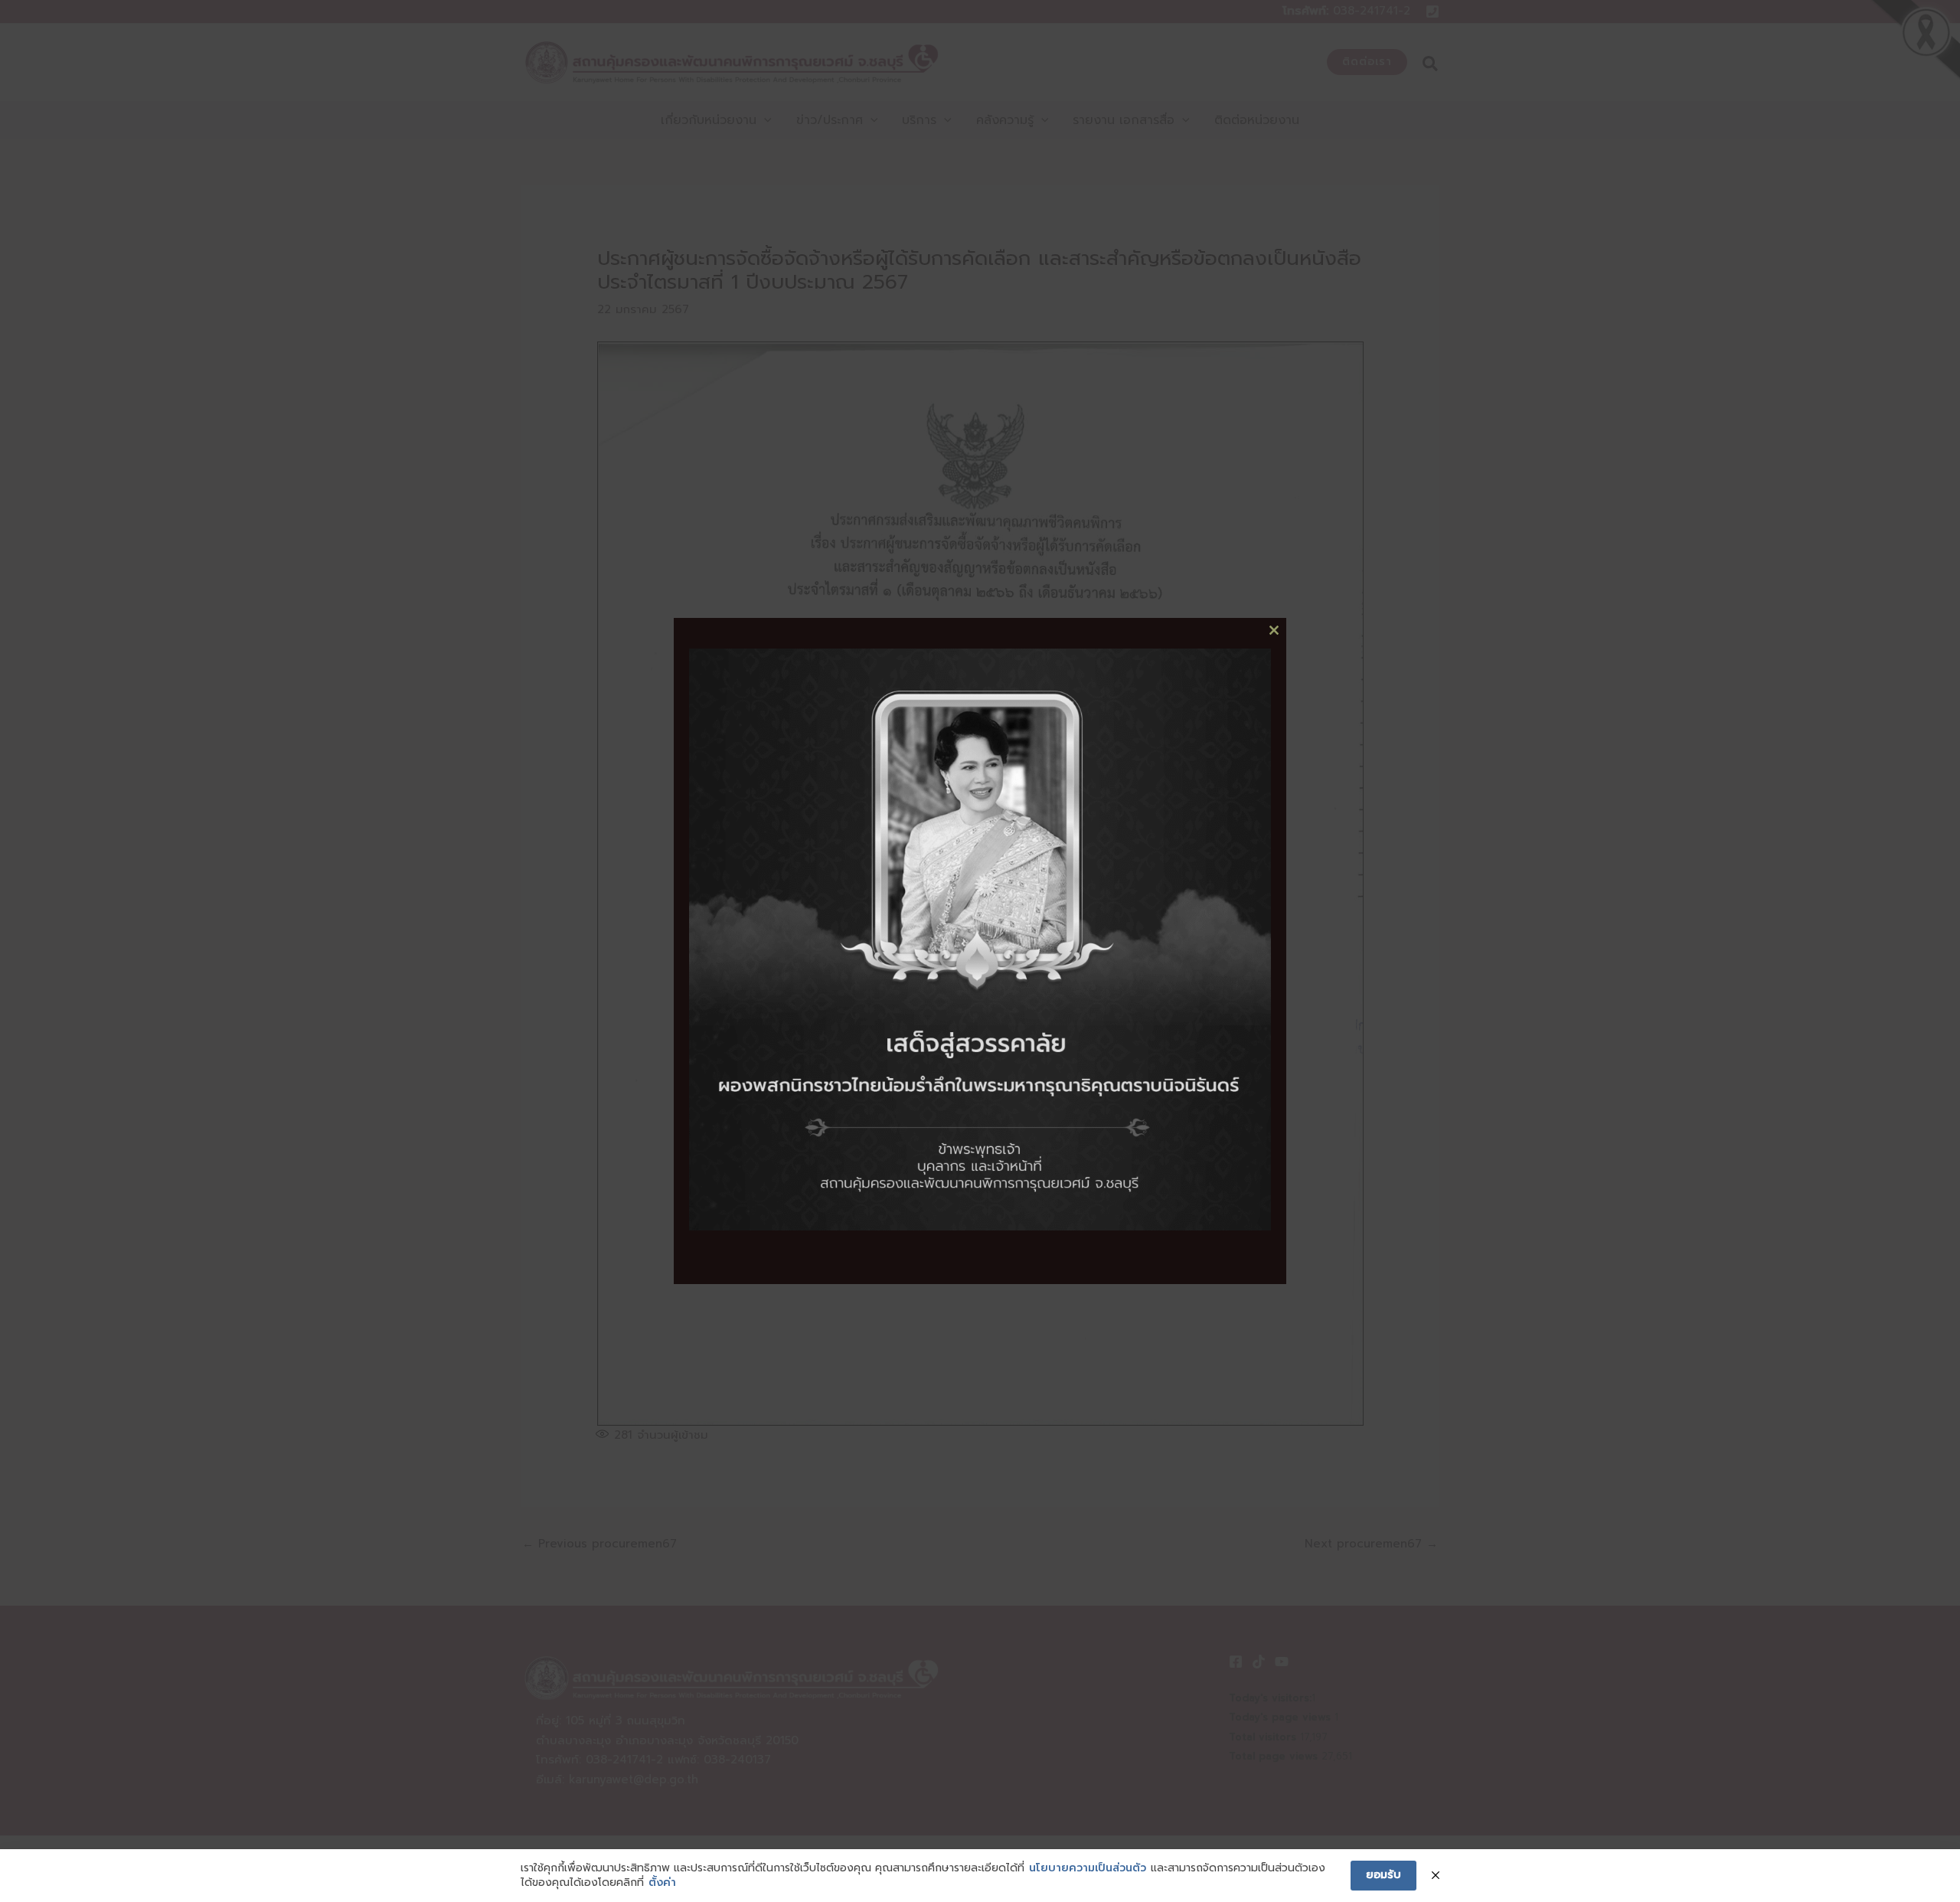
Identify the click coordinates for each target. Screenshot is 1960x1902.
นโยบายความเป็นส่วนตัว (1088, 1868)
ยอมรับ (1383, 1875)
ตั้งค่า (662, 1883)
